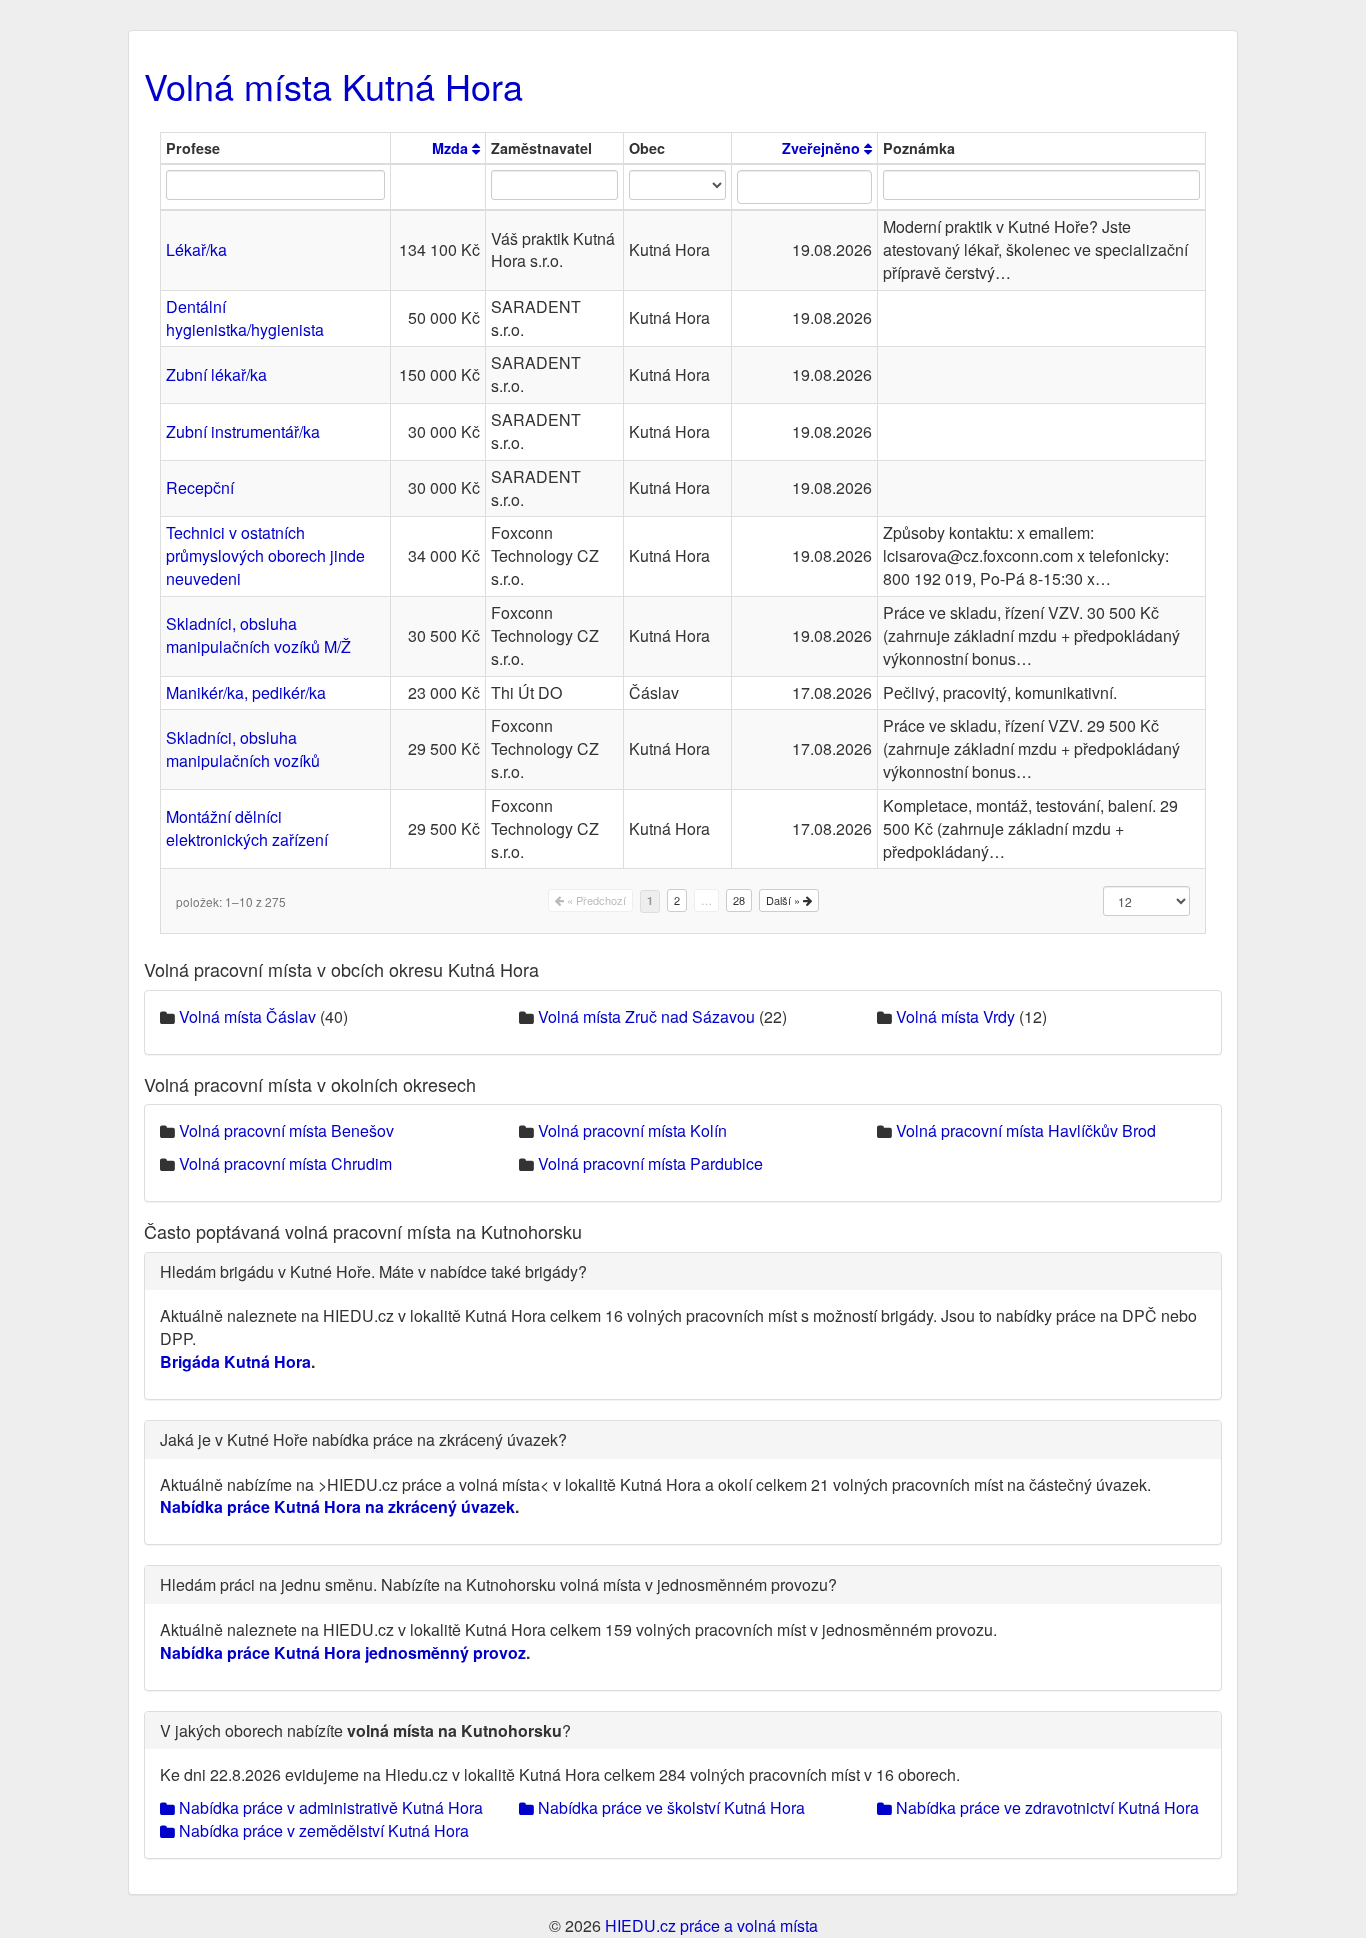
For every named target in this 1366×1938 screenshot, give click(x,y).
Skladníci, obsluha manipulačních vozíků (243, 749)
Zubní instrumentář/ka (243, 431)
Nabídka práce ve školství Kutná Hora (669, 1807)
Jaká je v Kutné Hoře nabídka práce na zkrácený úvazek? (363, 1439)
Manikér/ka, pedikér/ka (246, 692)
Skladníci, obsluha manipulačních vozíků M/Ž (258, 635)
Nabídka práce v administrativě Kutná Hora (329, 1807)
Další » (784, 900)
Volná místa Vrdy (955, 1016)
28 (739, 900)
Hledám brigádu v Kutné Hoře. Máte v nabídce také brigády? (373, 1271)
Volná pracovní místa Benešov (286, 1130)
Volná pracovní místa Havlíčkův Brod (1026, 1130)
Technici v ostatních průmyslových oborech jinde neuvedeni (265, 555)
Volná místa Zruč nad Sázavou (646, 1016)
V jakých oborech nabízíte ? (365, 1730)
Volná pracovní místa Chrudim (285, 1163)
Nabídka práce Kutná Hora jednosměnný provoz (343, 1652)
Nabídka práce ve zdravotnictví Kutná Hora (1045, 1807)
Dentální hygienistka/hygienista (245, 318)
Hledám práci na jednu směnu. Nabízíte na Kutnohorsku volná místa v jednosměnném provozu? (498, 1584)
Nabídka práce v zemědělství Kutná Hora (322, 1830)
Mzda (452, 148)
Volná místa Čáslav (247, 1016)
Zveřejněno (823, 148)
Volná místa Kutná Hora (333, 85)
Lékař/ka (196, 249)
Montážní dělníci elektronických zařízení (247, 828)
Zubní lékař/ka (216, 374)
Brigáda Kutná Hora (235, 1361)
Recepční (200, 487)
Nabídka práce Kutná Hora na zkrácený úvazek (337, 1506)
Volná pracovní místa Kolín (632, 1130)
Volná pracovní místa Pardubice (650, 1163)
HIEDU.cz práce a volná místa (711, 1925)
